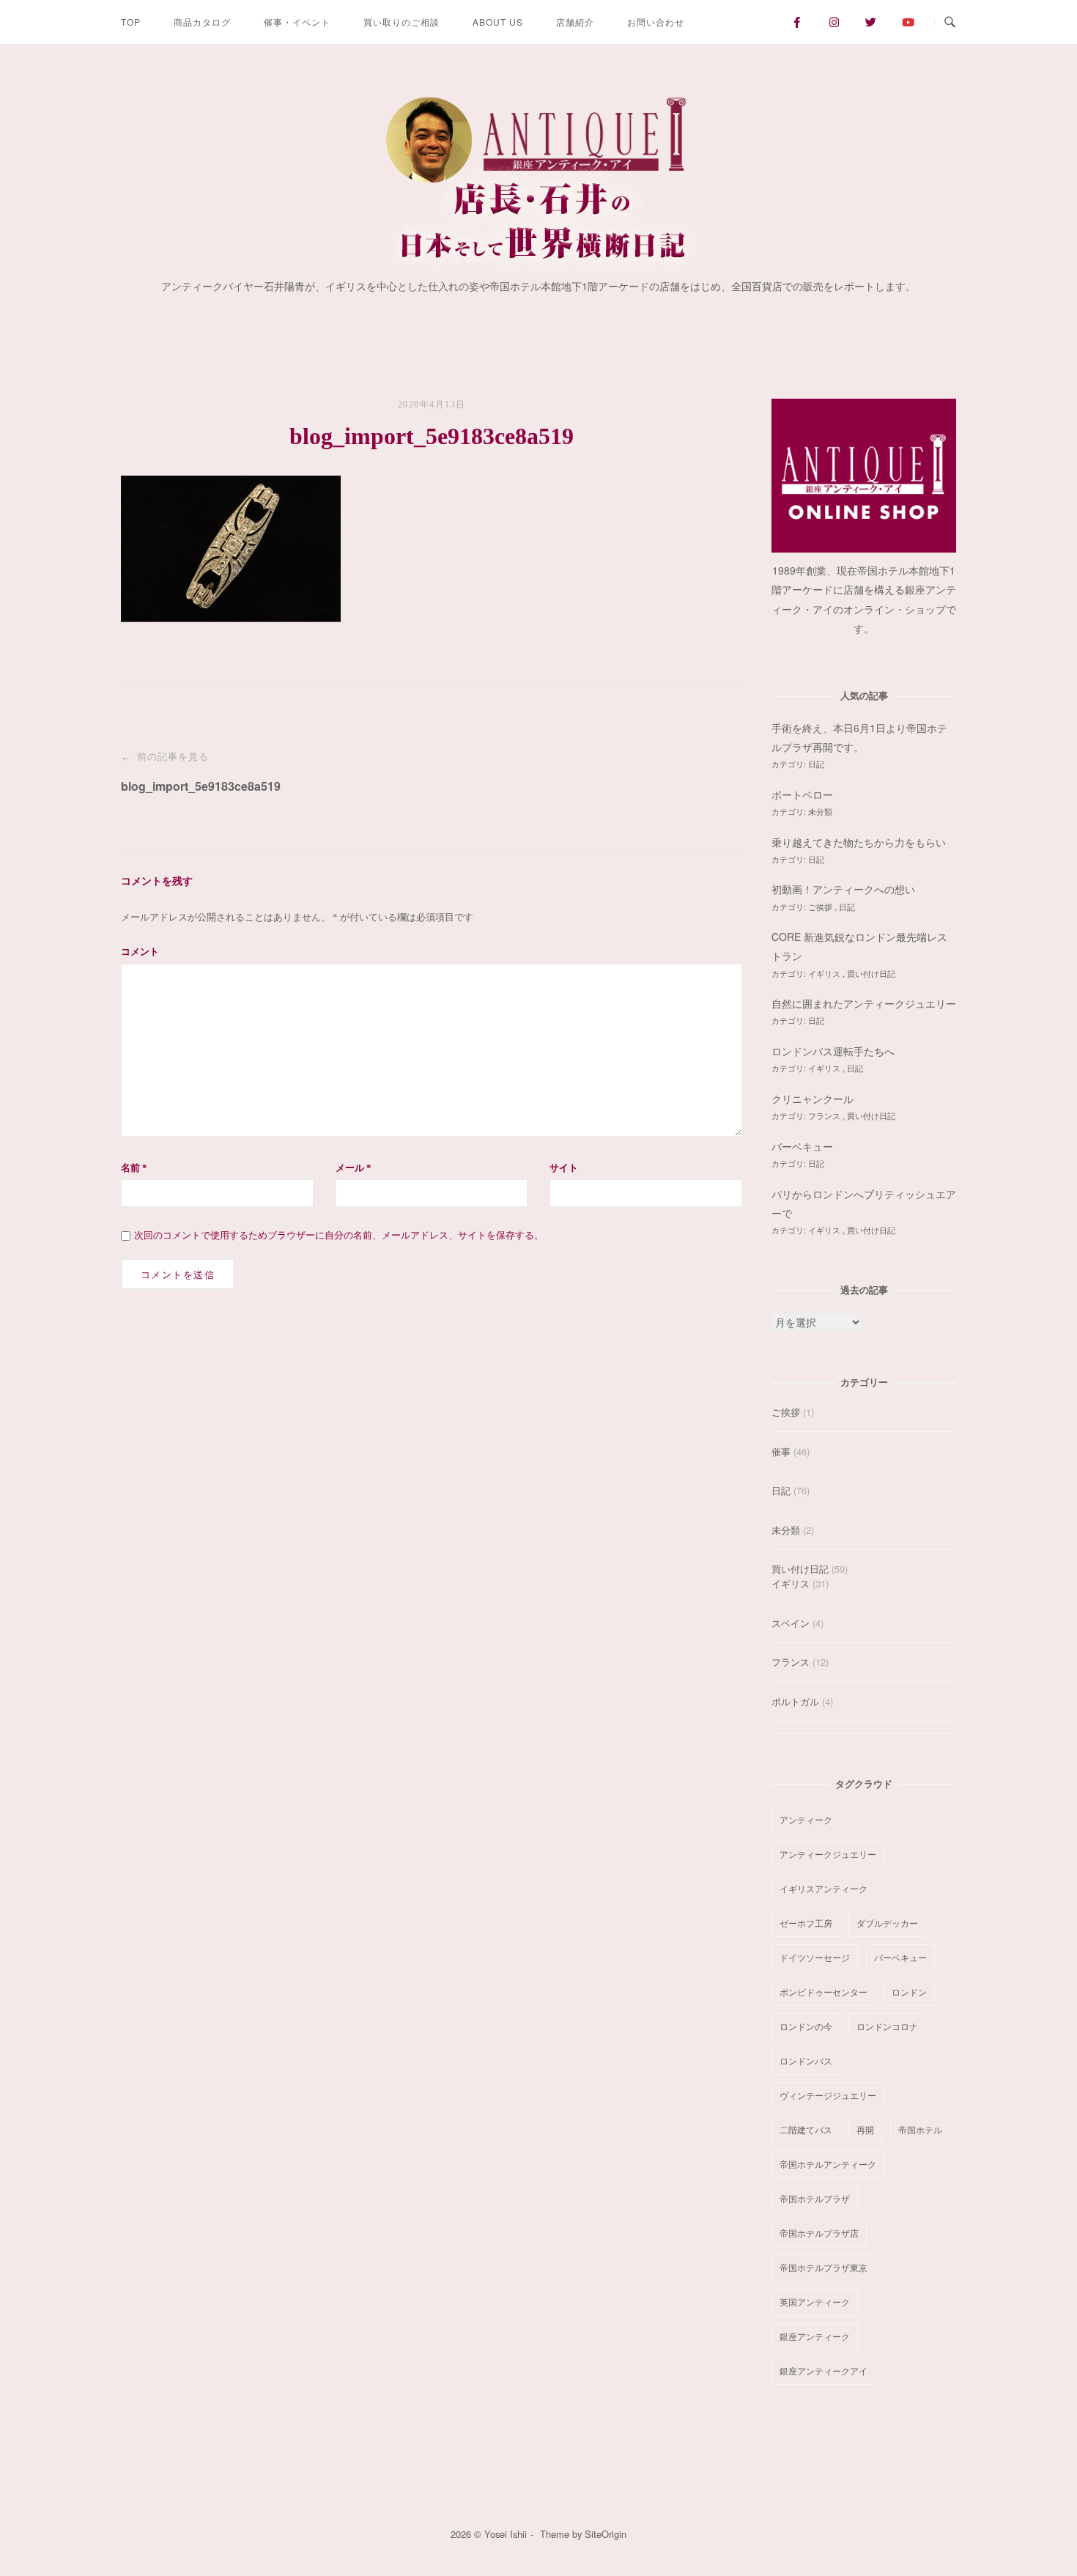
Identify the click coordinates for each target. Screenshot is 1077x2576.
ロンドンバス (806, 2060)
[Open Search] (950, 22)
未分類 (820, 811)
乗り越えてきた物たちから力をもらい (859, 842)
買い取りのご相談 (401, 22)
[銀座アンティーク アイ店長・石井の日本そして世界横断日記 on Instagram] (834, 22)
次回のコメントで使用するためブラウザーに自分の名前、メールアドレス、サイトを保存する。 (339, 1235)
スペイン (791, 1623)
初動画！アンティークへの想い (843, 889)
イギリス (825, 973)
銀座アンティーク (815, 2336)
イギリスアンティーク (824, 1888)
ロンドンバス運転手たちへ (833, 1051)
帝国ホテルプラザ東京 (824, 2267)
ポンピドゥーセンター (824, 1992)
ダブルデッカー (887, 1923)
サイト (564, 1168)
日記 (816, 764)
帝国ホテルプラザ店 (819, 2233)
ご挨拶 (821, 907)
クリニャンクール (813, 1099)
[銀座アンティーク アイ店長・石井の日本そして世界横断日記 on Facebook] (797, 22)
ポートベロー (802, 794)
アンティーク (806, 1819)
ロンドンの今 (806, 2026)
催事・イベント (297, 22)
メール (354, 1168)
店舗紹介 (575, 22)
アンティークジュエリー (828, 1854)
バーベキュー (802, 1146)
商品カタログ (202, 22)
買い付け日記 (871, 973)
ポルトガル (795, 1701)
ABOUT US (498, 22)
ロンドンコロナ (887, 2026)
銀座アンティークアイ (824, 2370)
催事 (781, 1451)
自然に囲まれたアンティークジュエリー (864, 1003)
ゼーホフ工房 (806, 1923)
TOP (131, 22)
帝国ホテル (920, 2129)
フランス (825, 1115)
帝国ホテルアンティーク (828, 2164)
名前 (134, 1168)
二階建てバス (806, 2129)
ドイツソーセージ (815, 1957)
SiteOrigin (606, 2534)
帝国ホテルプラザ (815, 2198)
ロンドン (909, 1992)
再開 (865, 2129)
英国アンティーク (815, 2302)
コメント (140, 952)
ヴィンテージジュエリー (828, 2095)
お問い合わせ (656, 22)
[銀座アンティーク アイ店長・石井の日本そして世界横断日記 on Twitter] (871, 22)
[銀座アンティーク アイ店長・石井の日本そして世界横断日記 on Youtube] (908, 22)
